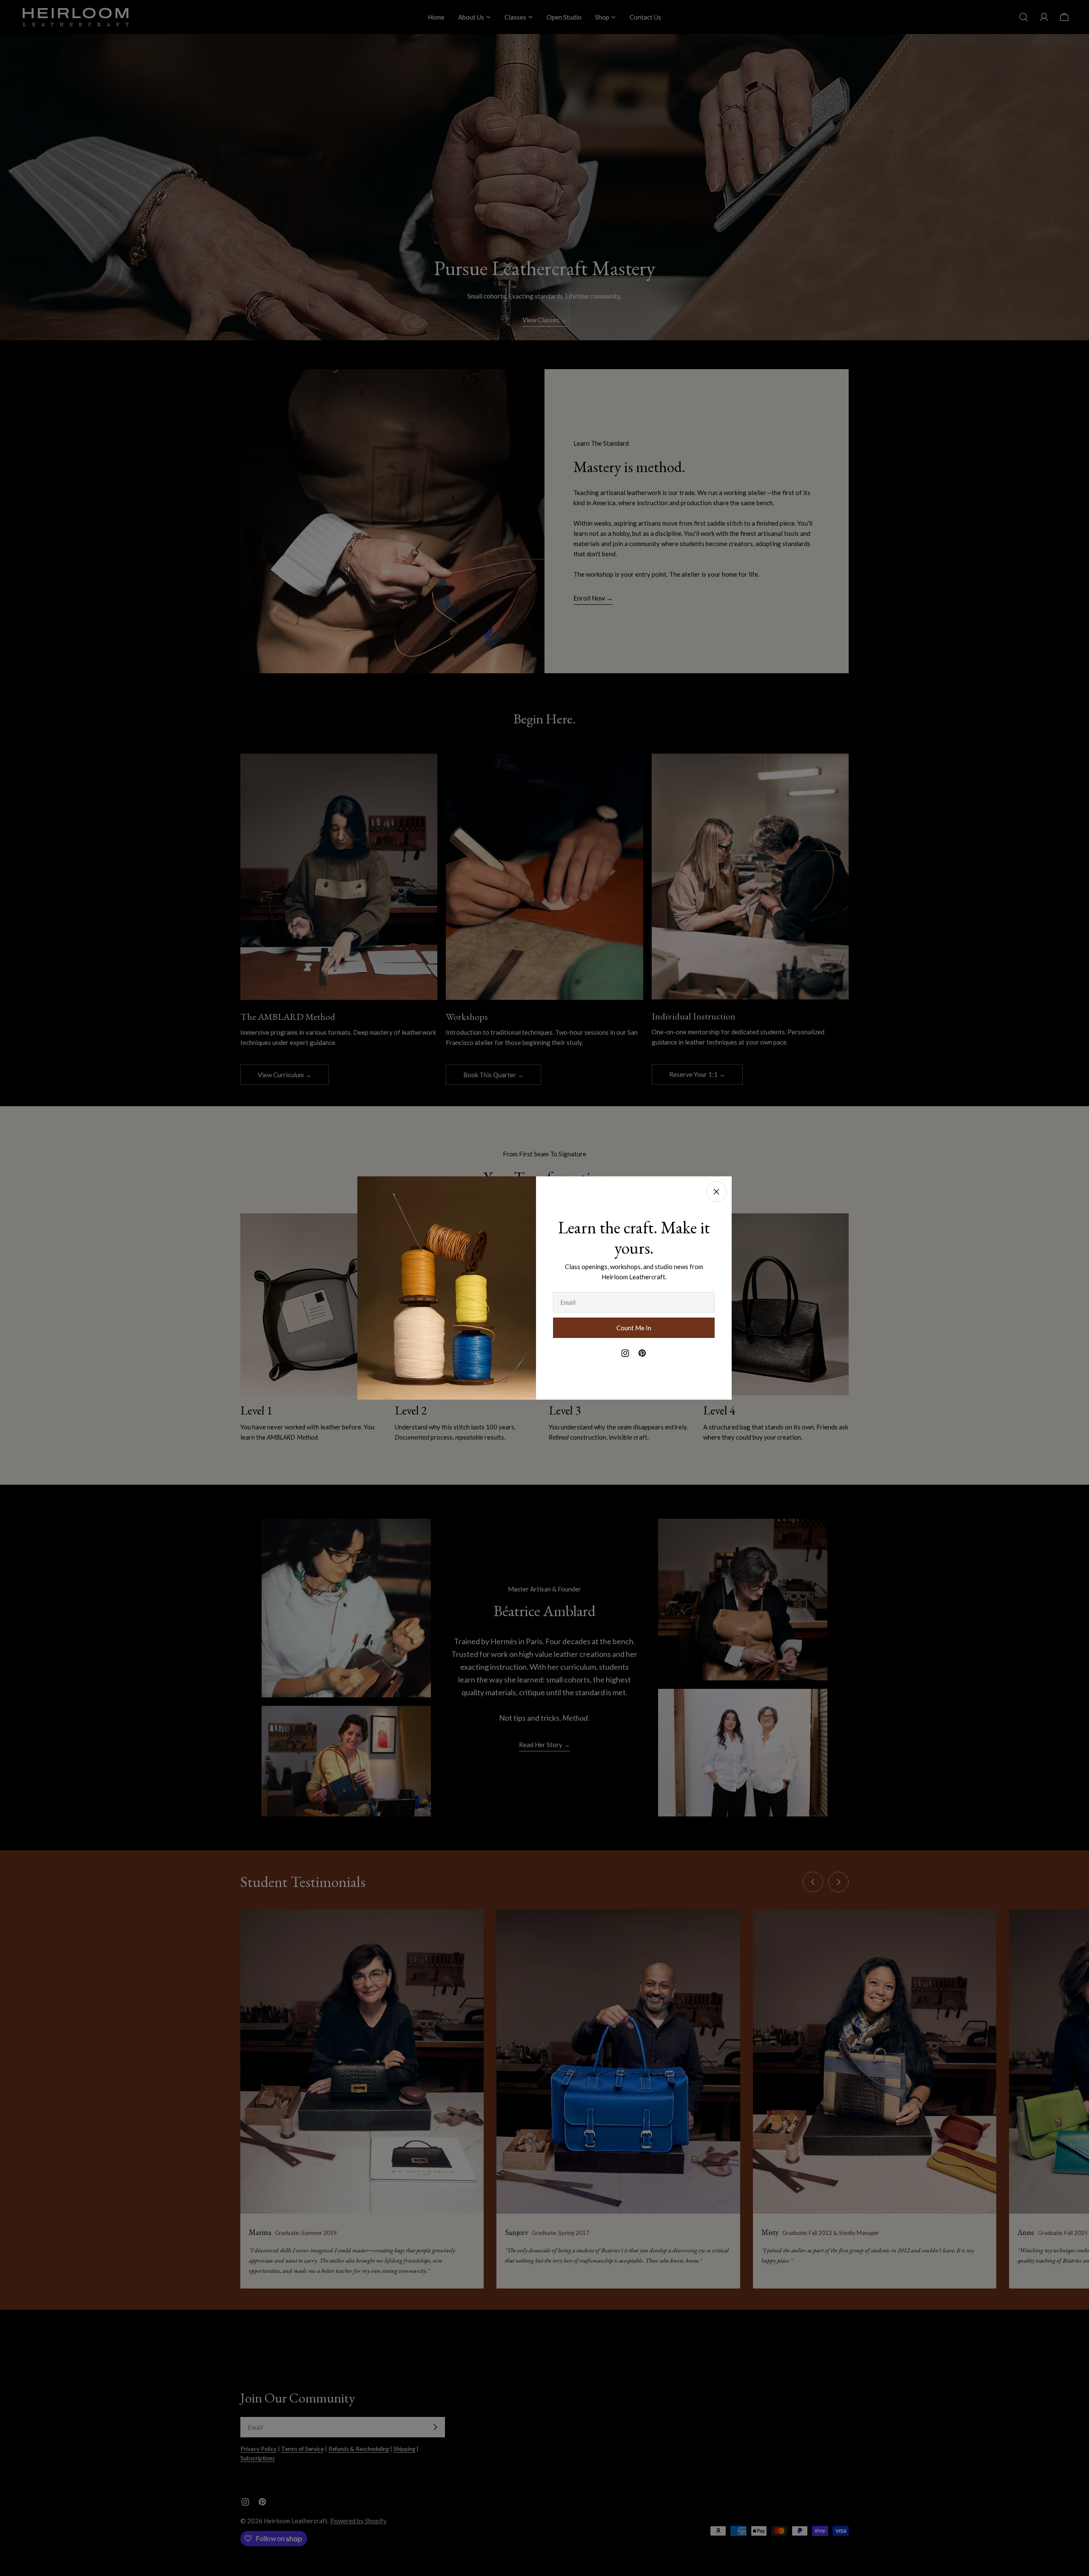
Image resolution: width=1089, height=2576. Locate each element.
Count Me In (634, 1328)
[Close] (716, 1192)
